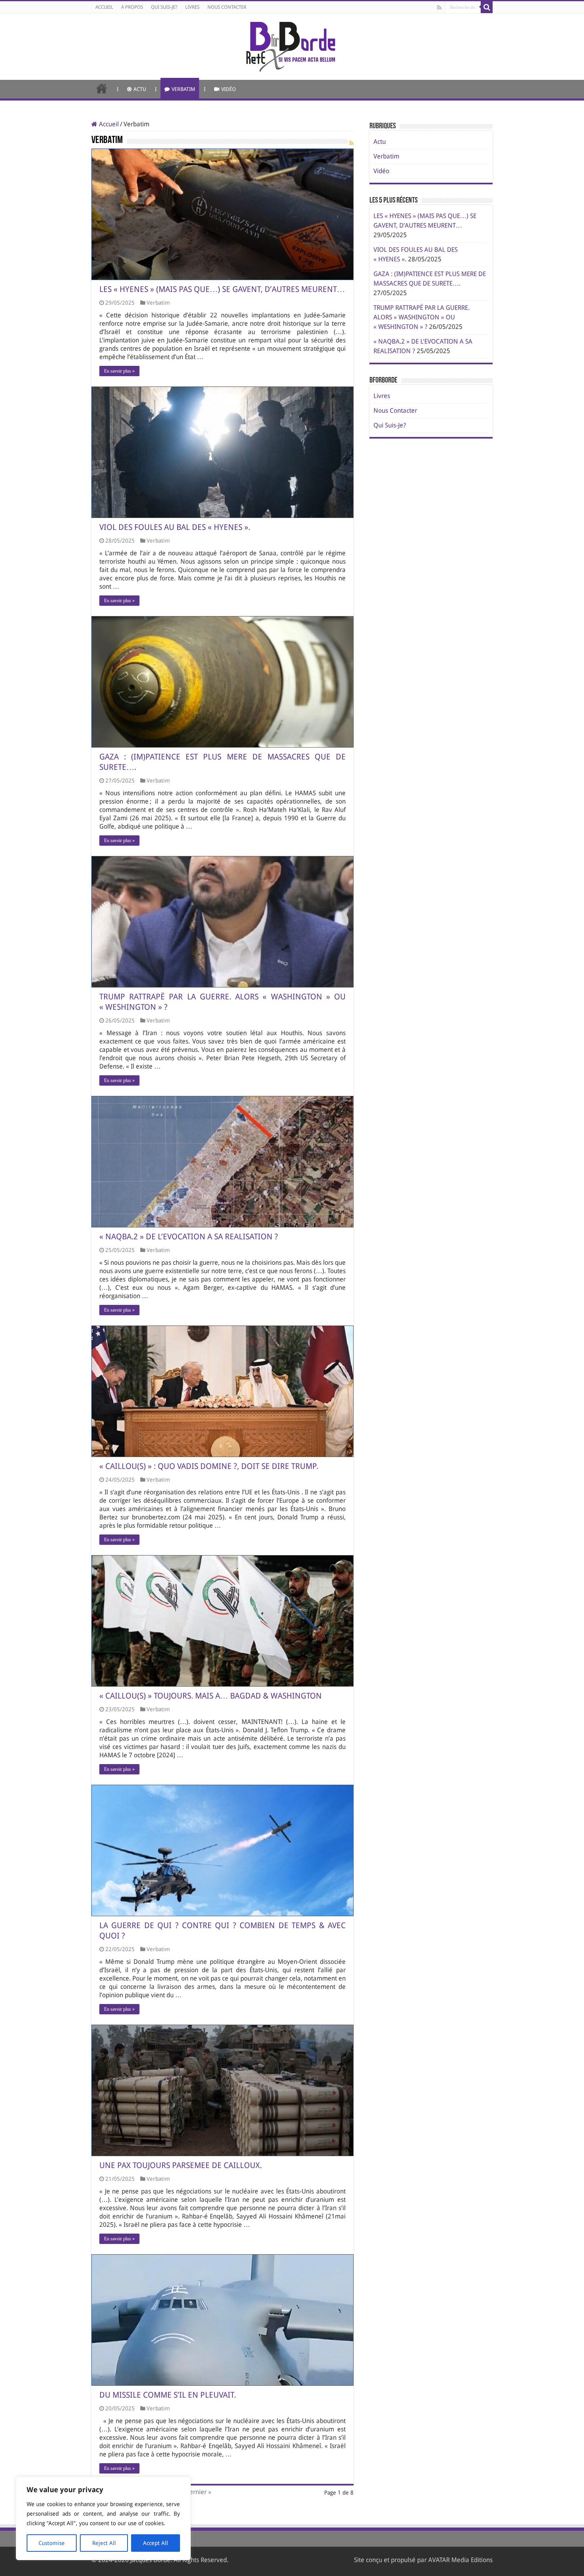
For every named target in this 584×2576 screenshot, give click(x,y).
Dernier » (198, 2492)
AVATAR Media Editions (460, 2560)
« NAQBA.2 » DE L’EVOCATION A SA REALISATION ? (189, 1237)
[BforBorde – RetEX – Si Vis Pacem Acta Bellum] (292, 45)
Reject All (104, 2543)
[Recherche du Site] (487, 7)
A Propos (132, 7)
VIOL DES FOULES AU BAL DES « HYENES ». (175, 527)
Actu (140, 89)
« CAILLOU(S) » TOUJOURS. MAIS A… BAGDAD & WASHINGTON (211, 1696)
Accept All (156, 2543)
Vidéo (229, 89)
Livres (192, 7)
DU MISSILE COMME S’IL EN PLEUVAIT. (168, 2395)
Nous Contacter (227, 7)
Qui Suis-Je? (164, 7)
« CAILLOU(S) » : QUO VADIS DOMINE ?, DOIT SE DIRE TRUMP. (209, 1466)
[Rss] (439, 8)
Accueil (104, 7)
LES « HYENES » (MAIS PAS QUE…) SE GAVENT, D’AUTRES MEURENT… (222, 289)
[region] (103, 2518)
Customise (52, 2543)
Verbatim (183, 89)
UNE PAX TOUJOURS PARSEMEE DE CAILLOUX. (181, 2165)
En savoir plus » (119, 371)
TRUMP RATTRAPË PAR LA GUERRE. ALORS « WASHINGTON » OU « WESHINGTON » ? (422, 317)
